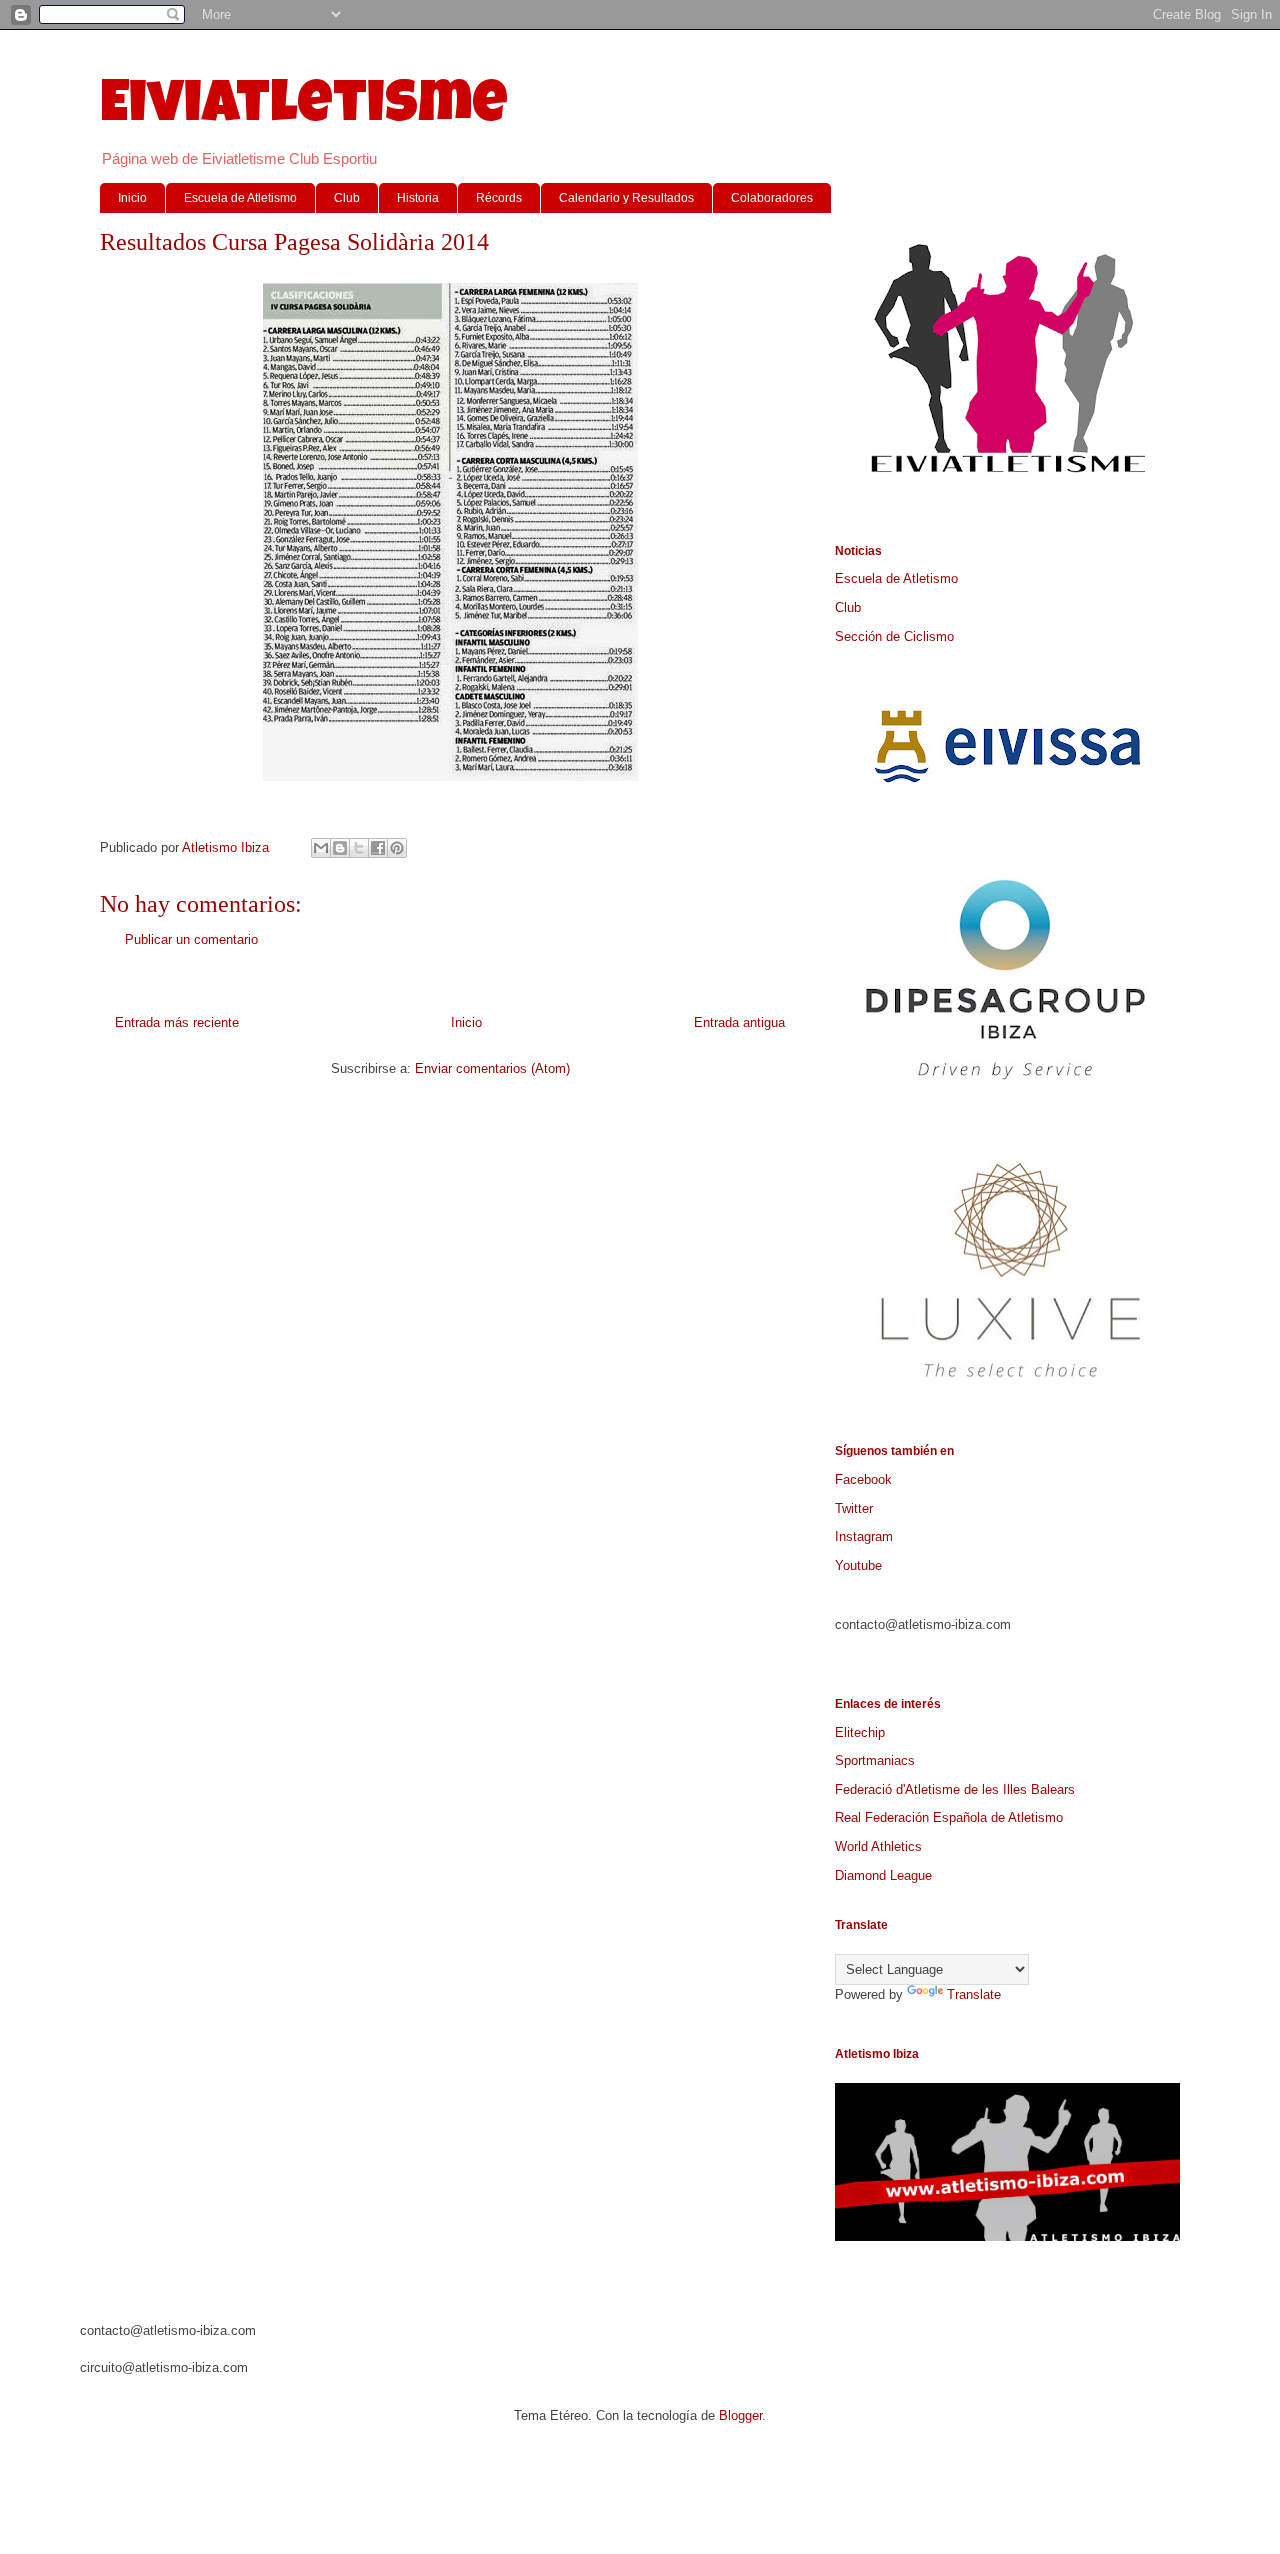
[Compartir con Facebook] (378, 848)
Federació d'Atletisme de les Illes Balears (955, 1789)
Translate (974, 1994)
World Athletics (878, 1846)
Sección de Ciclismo (894, 636)
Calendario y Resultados (626, 198)
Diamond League (883, 1875)
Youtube (858, 1565)
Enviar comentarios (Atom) (492, 1068)
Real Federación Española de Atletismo (949, 1817)
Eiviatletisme (304, 109)
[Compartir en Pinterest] (397, 848)
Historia (418, 198)
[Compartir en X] (359, 848)
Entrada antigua (739, 1022)
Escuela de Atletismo (240, 198)
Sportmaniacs (875, 1760)
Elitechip (860, 1732)
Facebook (863, 1479)
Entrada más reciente (177, 1022)
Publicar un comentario (191, 939)
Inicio (132, 198)
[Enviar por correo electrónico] (321, 848)
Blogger (740, 2415)
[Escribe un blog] (340, 848)
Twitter (854, 1508)
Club (347, 198)
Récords (499, 198)
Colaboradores (772, 198)
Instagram (864, 1536)
